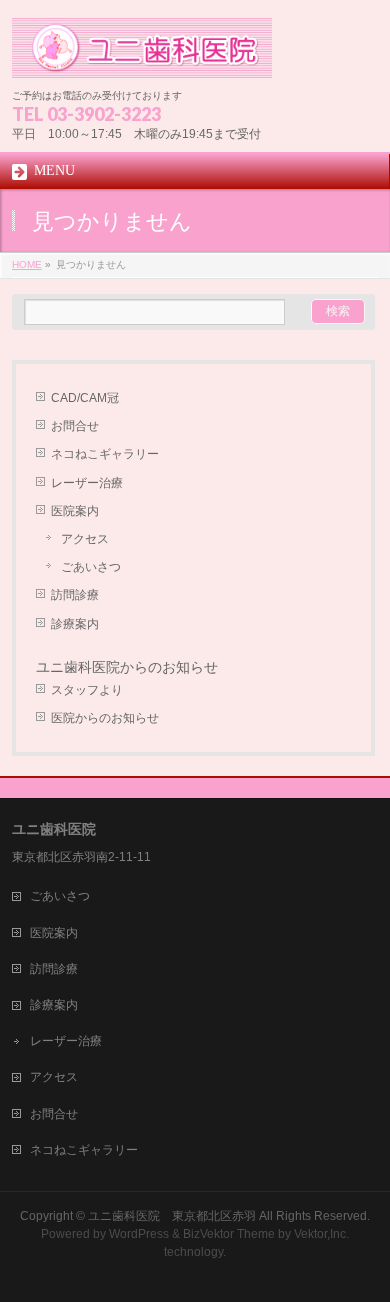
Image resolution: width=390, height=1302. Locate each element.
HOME (27, 264)
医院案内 (75, 511)
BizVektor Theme (229, 1234)
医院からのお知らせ (105, 718)
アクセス (85, 539)
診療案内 (75, 624)
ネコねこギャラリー (105, 454)
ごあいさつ (91, 567)
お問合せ (75, 426)
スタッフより (87, 690)
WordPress (139, 1234)
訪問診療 (75, 595)
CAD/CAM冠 (85, 398)
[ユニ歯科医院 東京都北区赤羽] (142, 55)
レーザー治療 (87, 483)
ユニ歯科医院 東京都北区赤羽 (172, 1216)
